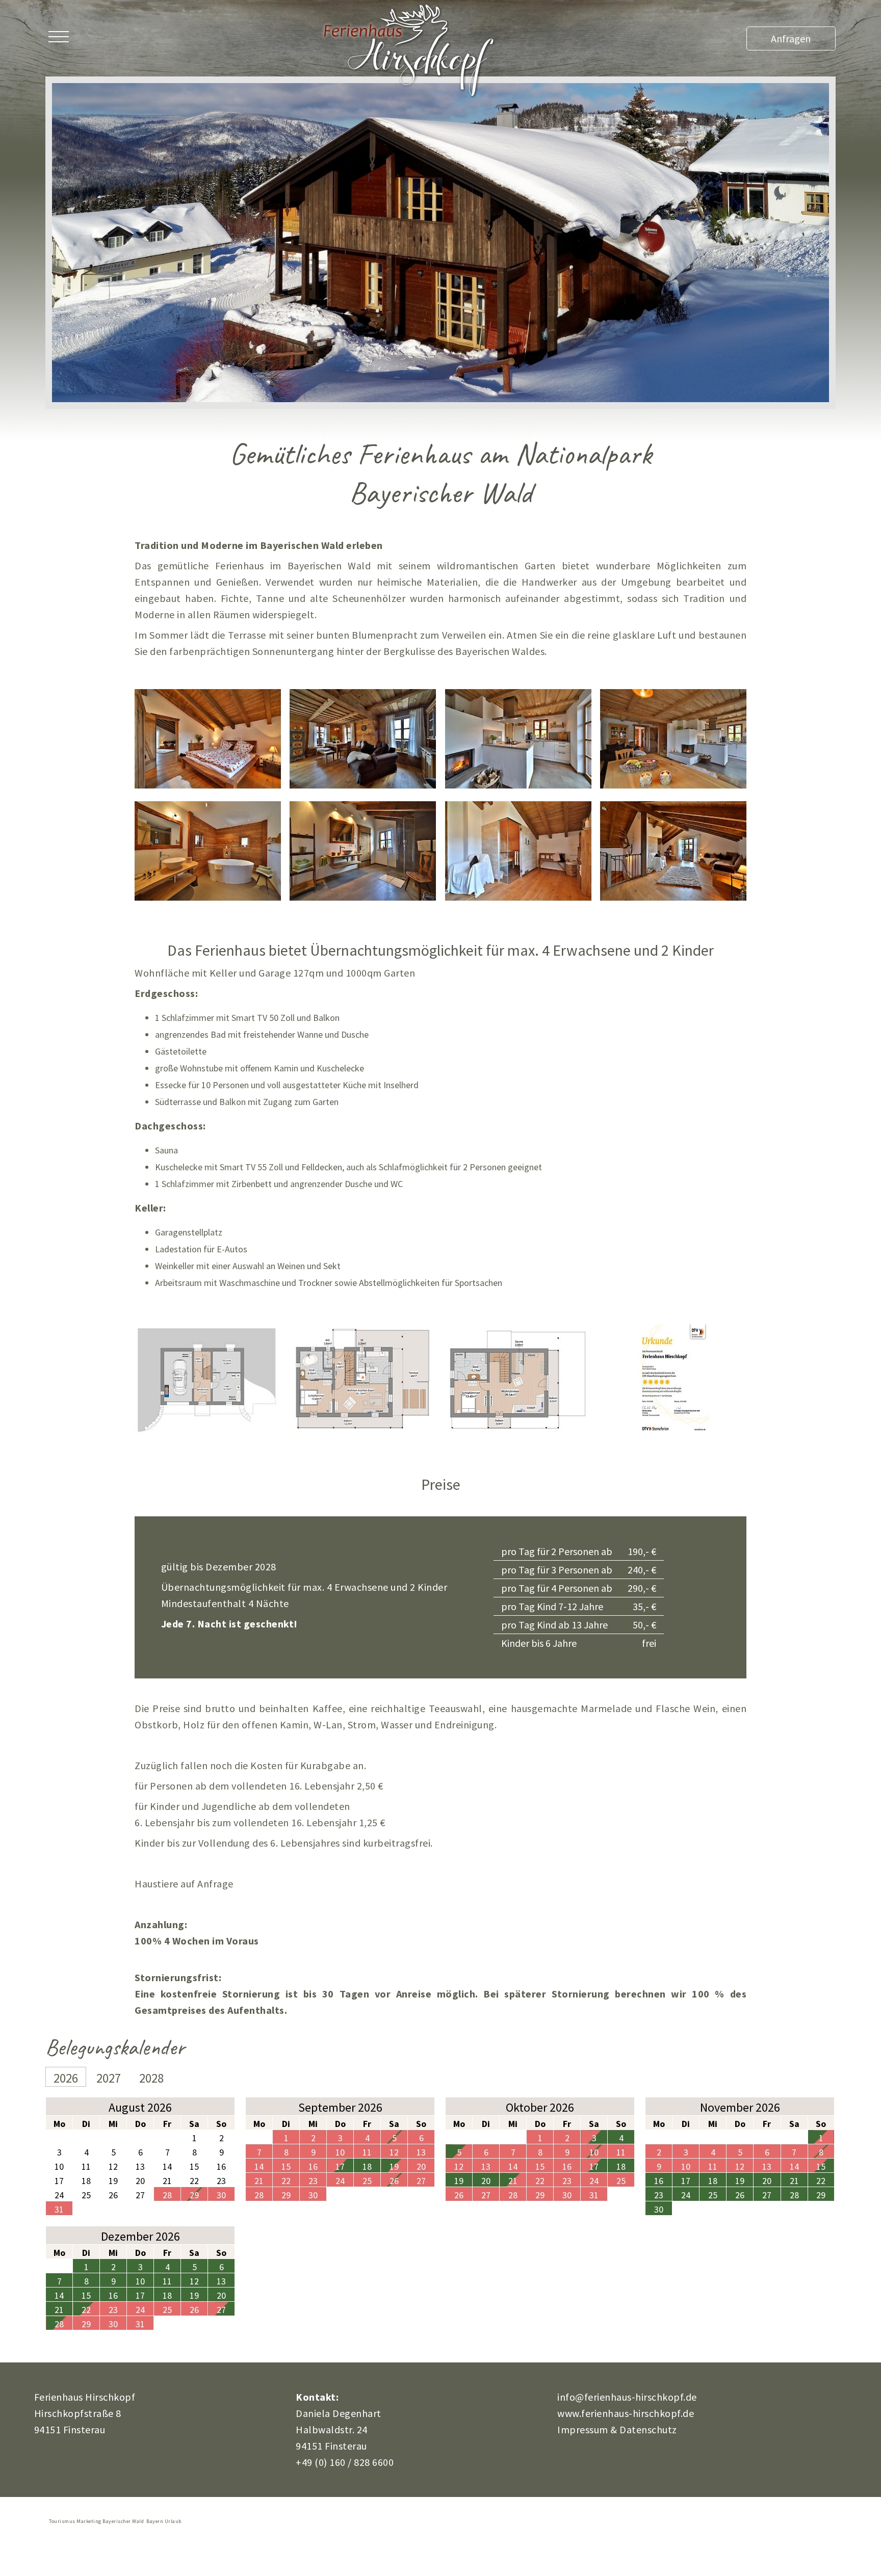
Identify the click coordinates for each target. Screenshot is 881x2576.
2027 (109, 2078)
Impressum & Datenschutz (617, 2429)
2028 (151, 2078)
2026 (66, 2078)
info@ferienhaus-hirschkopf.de (627, 2397)
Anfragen (791, 38)
